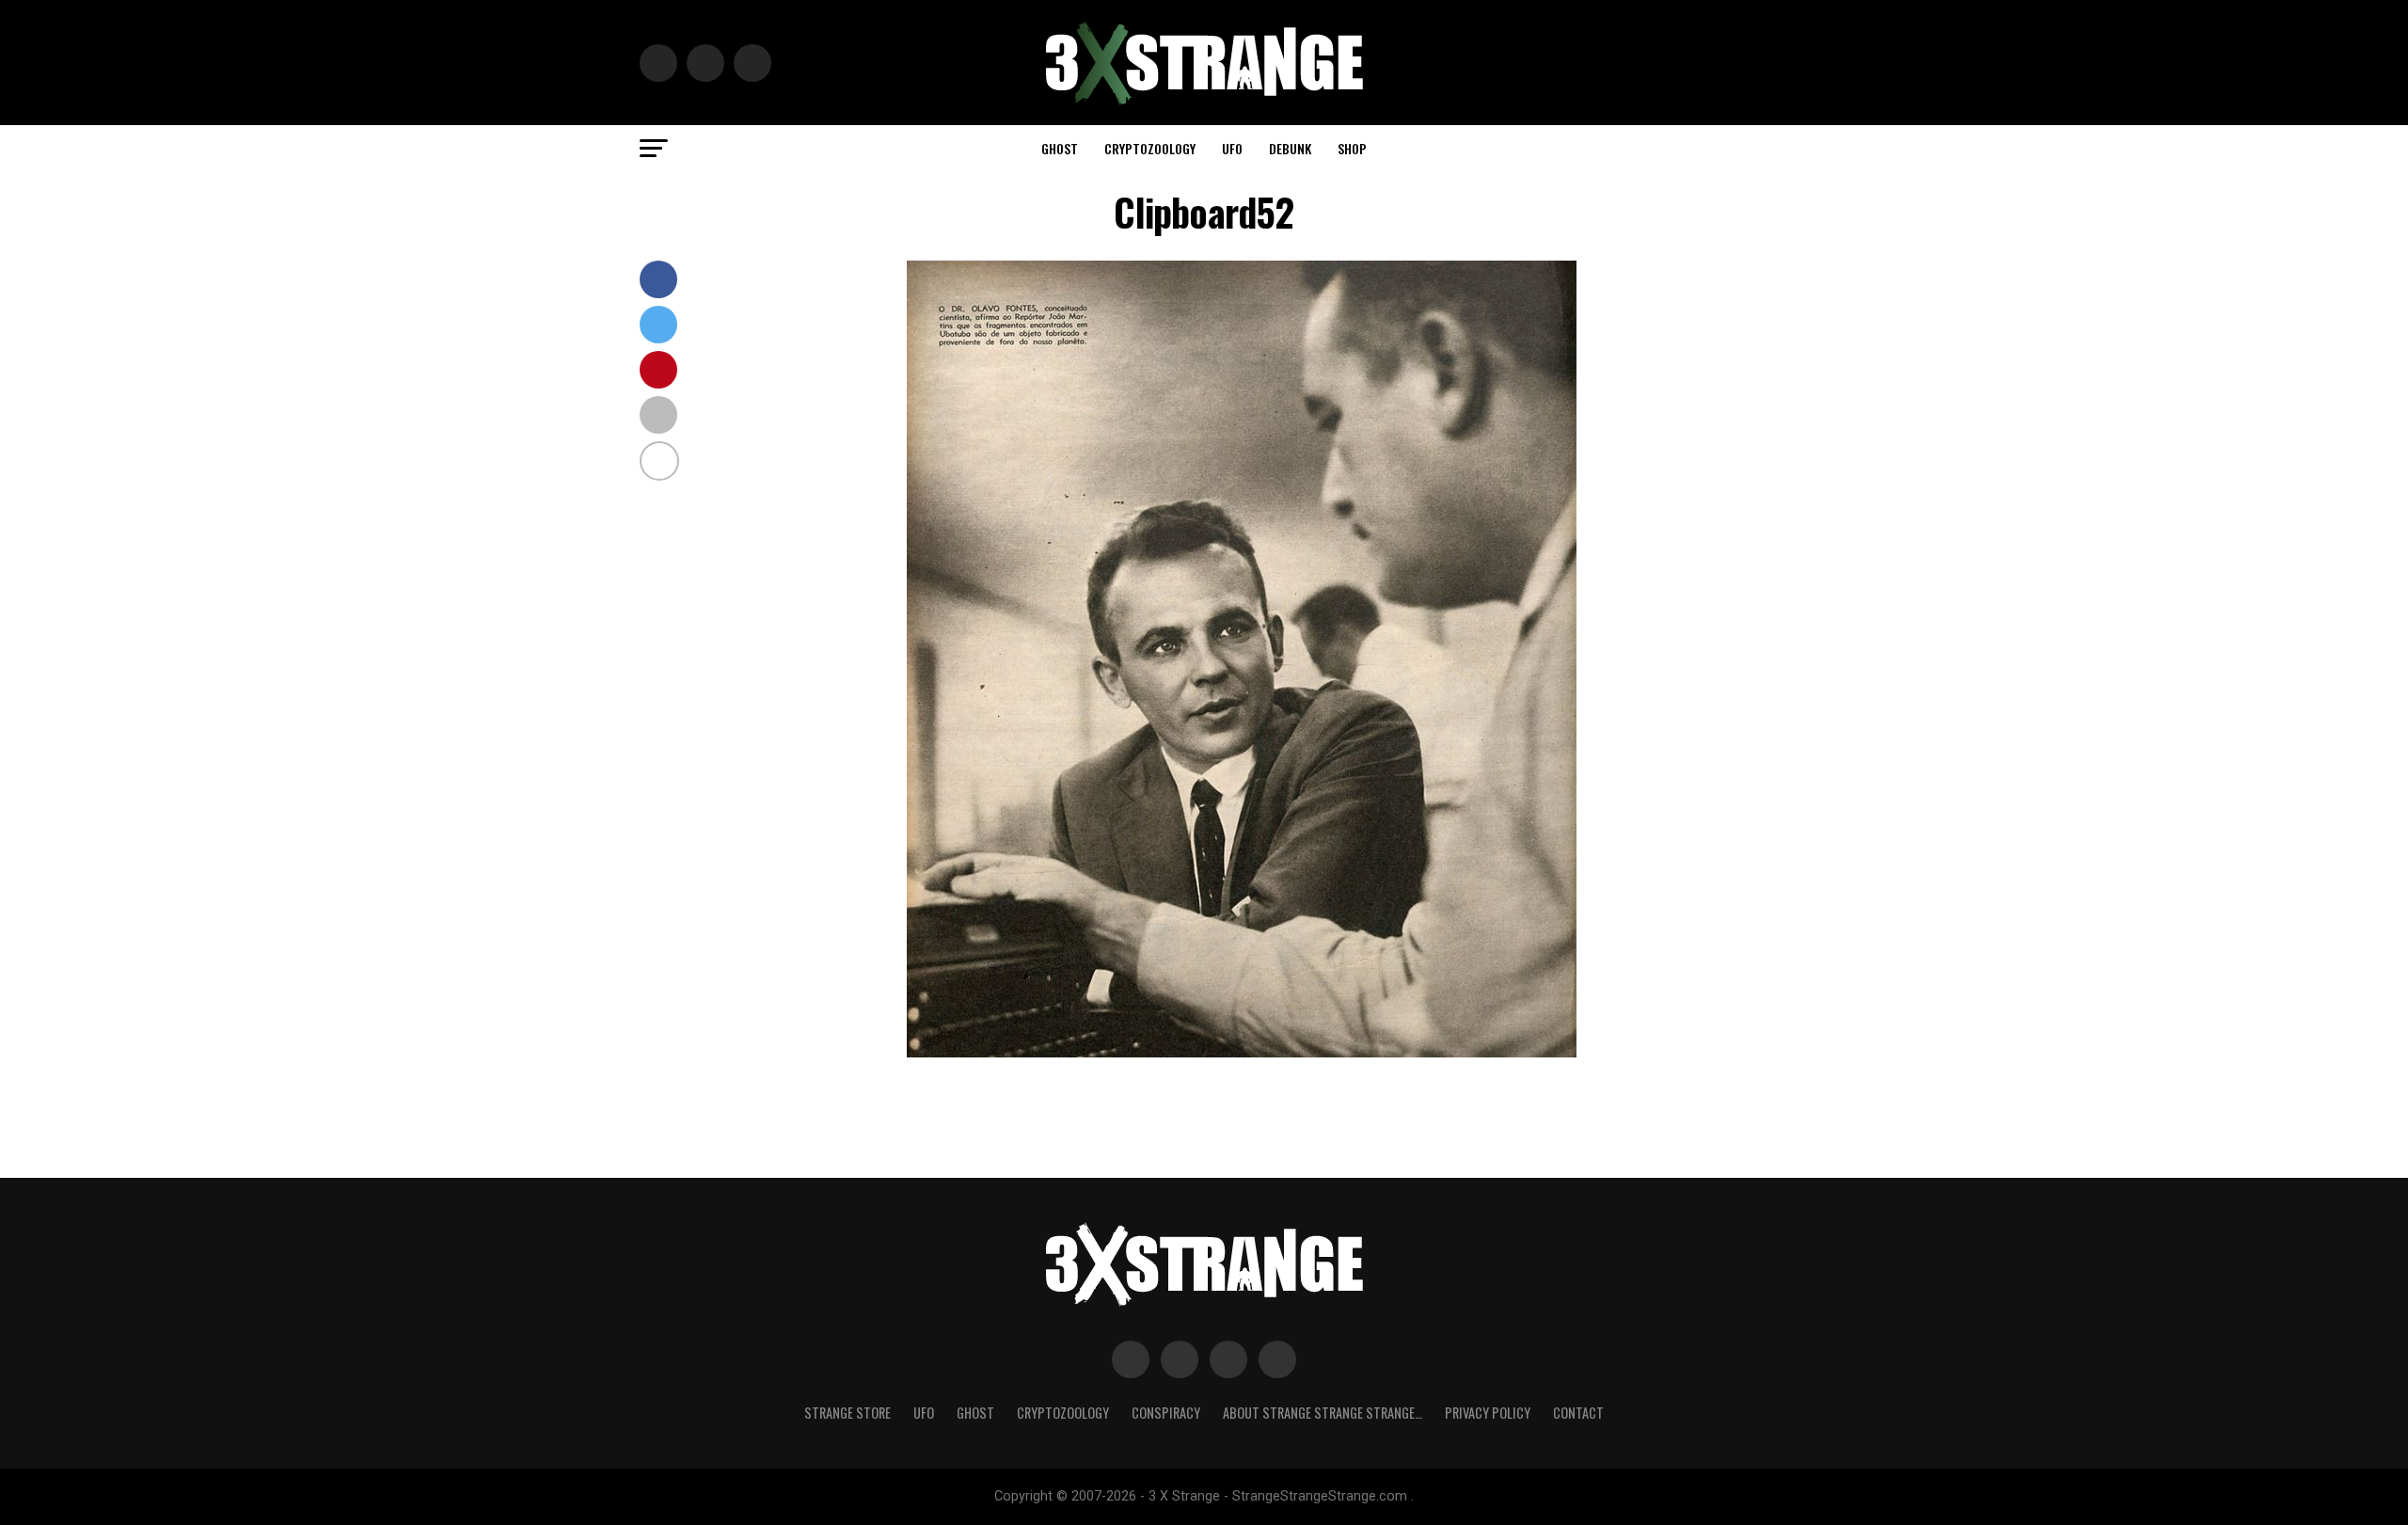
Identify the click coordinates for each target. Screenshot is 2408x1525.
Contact (1578, 1413)
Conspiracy (1166, 1413)
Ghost (1060, 148)
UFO (1232, 148)
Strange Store (848, 1413)
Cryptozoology (1150, 148)
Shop (1352, 148)
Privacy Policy (1488, 1413)
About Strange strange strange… (1323, 1413)
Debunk (1290, 148)
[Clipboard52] (1242, 1052)
